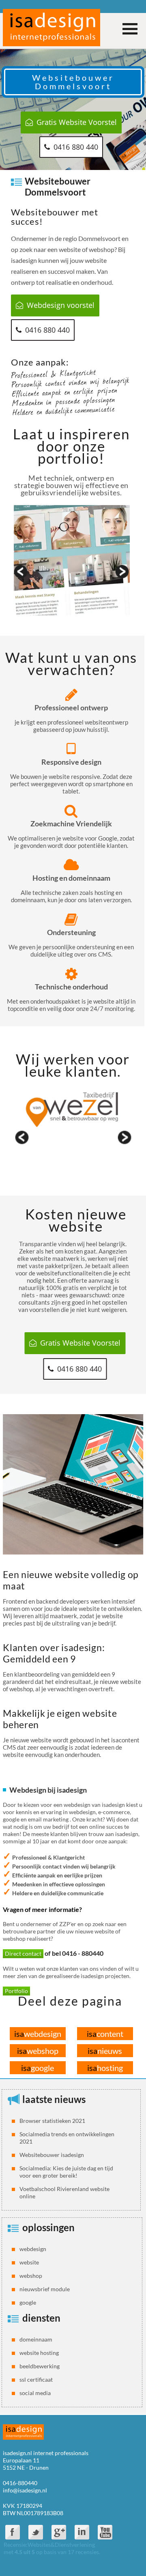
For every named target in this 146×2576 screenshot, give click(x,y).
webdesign (38, 2034)
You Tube (105, 2532)
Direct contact (23, 1954)
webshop (38, 2051)
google (38, 2068)
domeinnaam (36, 2339)
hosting (105, 2068)
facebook (13, 2532)
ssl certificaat (36, 2379)
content (105, 2034)
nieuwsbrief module (45, 2289)
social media (35, 2393)
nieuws (105, 2051)
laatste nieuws (54, 2099)
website (29, 2262)
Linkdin (82, 2532)
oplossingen (48, 2227)
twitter (36, 2532)
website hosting (39, 2353)
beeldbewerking (40, 2366)
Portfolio (16, 1991)
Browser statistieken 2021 (52, 2121)
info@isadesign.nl (25, 2490)
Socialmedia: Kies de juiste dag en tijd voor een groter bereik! (66, 2172)
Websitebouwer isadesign (52, 2155)
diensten (41, 2318)
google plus (59, 2532)
